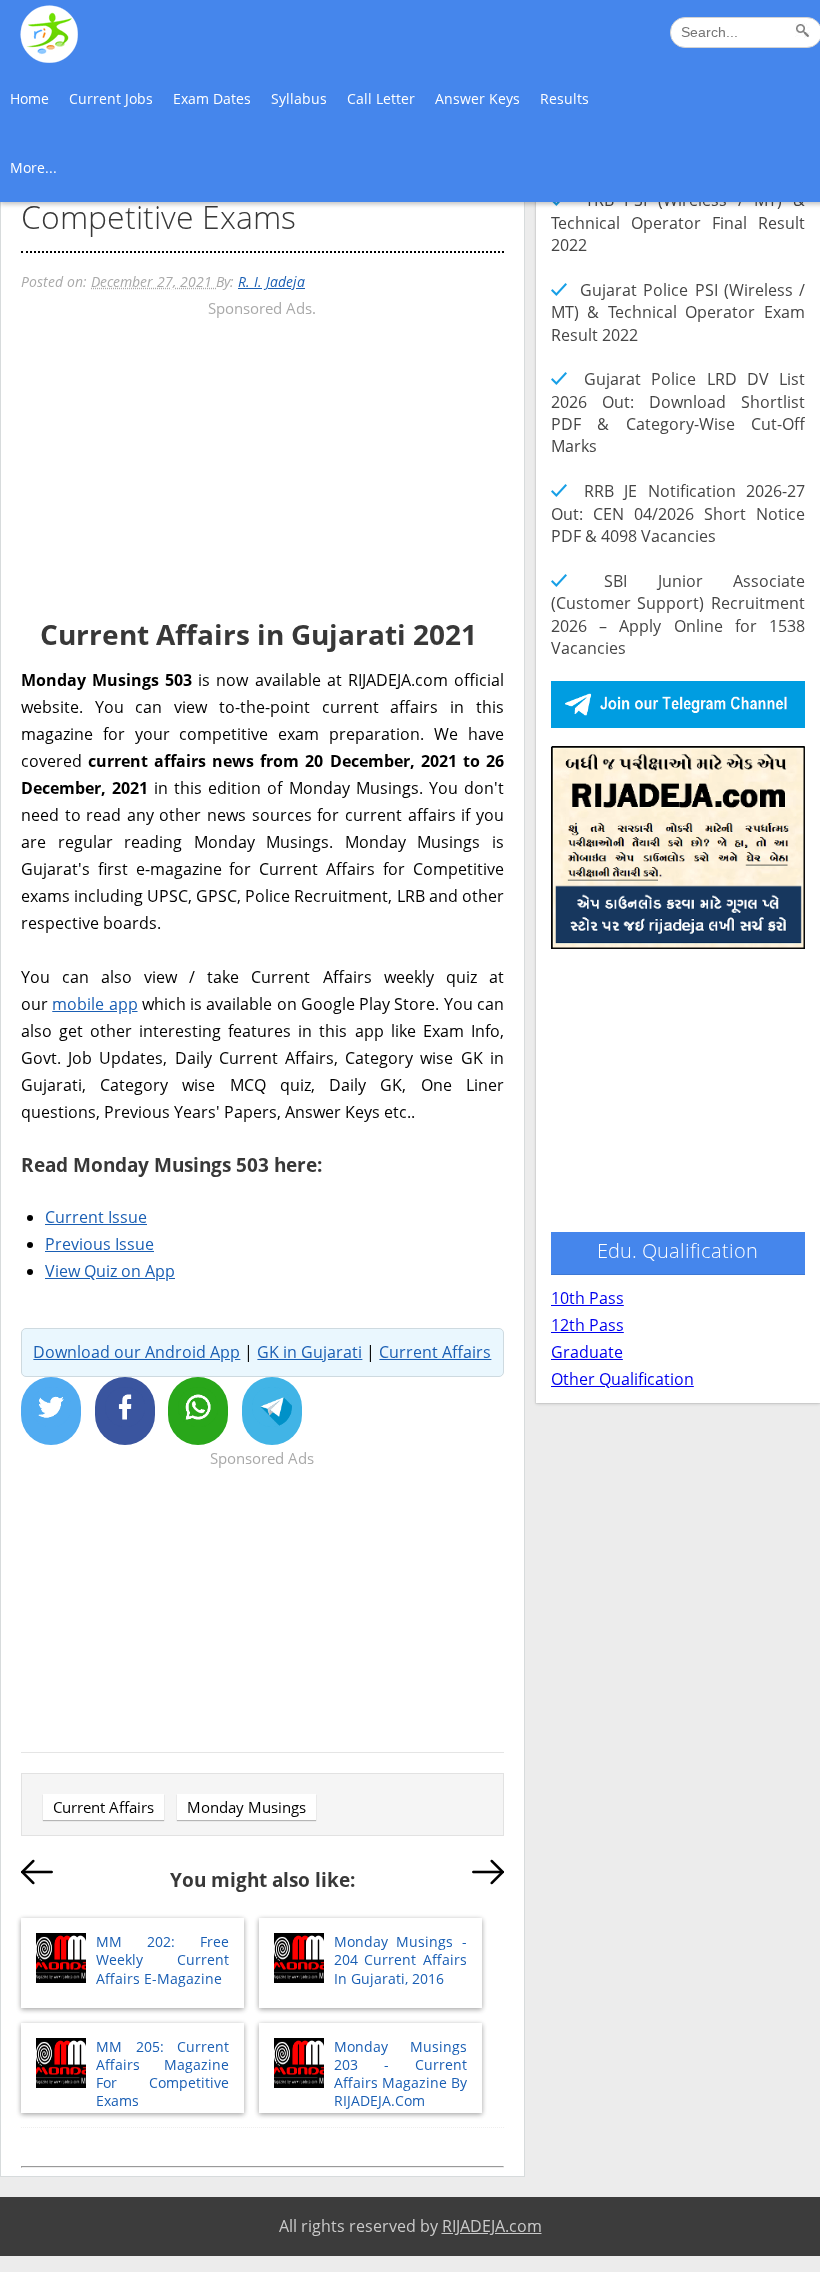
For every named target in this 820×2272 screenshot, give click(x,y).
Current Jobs (111, 98)
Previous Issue (99, 1244)
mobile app (94, 1004)
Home (29, 98)
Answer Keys (477, 98)
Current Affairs (435, 1352)
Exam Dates (212, 98)
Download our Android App (136, 1352)
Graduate (587, 1352)
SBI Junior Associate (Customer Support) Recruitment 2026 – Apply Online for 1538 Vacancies (678, 614)
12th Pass (587, 1325)
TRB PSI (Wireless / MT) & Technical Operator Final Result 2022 (678, 222)
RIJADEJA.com (492, 2226)
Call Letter (381, 98)
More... (33, 167)
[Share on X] (51, 1411)
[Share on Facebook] (125, 1411)
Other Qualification (622, 1379)
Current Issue (96, 1217)
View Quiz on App (110, 1271)
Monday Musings (246, 1807)
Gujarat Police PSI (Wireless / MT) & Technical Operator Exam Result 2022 (678, 312)
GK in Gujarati (309, 1352)
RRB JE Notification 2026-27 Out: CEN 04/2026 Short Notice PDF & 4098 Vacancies (678, 513)
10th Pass (587, 1298)
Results (564, 98)
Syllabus (299, 98)
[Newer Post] (37, 1876)
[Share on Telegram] (272, 1411)
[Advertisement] (262, 462)
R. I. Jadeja (271, 281)
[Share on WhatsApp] (198, 1411)
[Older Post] (488, 1876)
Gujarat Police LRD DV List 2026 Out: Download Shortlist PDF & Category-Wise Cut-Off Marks (678, 412)
